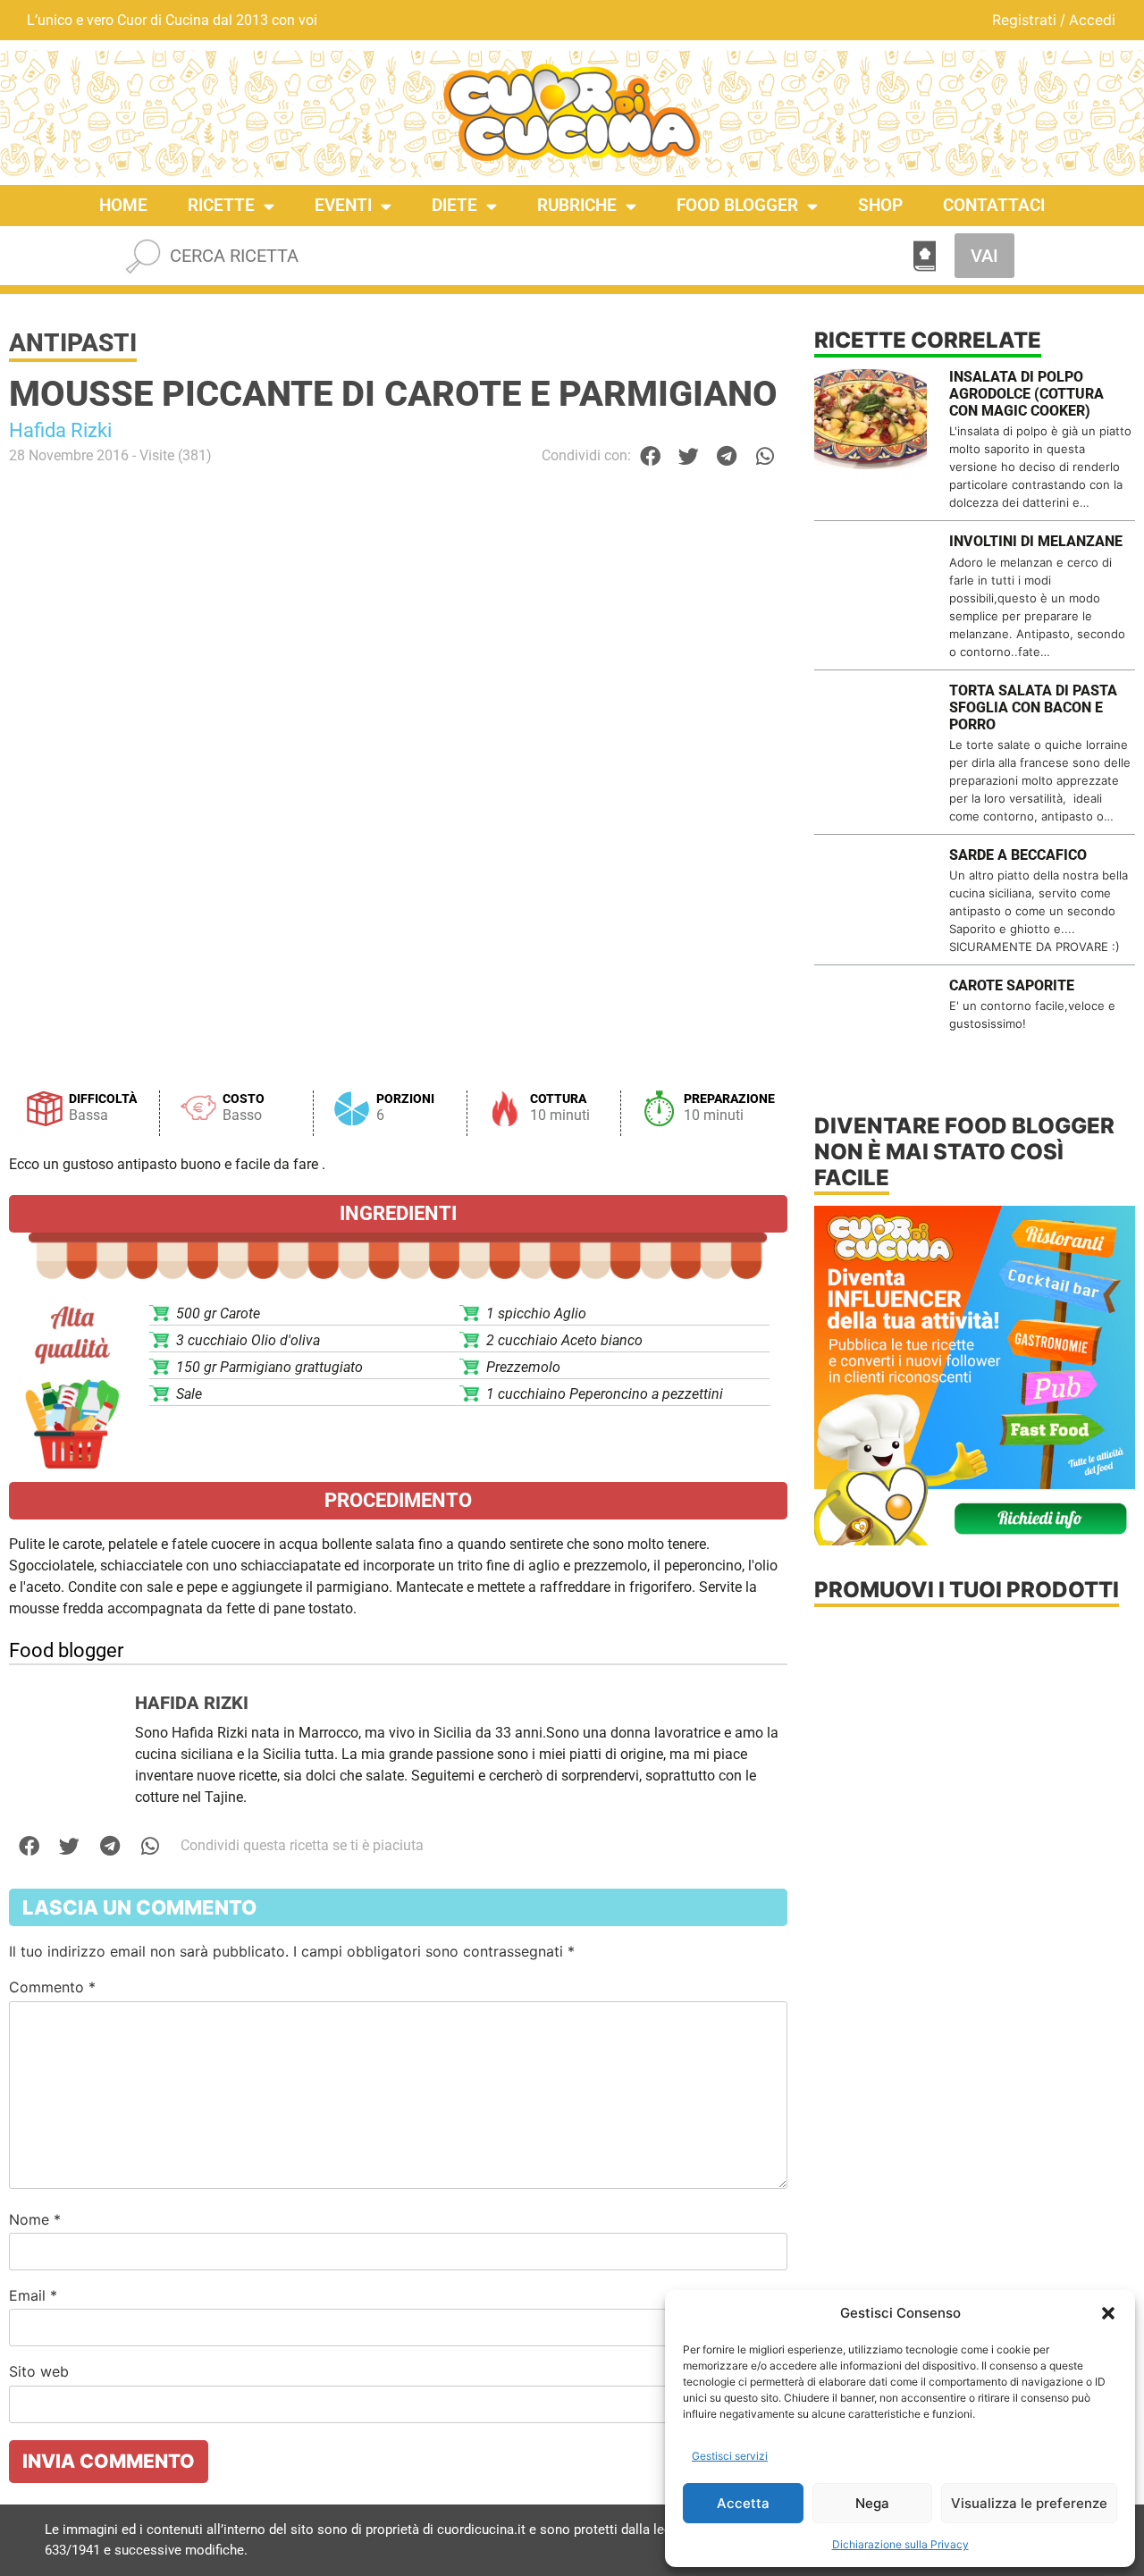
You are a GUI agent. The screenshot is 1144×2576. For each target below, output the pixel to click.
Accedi (1092, 20)
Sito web (39, 2371)
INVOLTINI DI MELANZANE (1036, 541)
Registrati (1024, 20)
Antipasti (73, 343)
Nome (35, 2219)
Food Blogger (737, 205)
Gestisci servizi (730, 2456)
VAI (984, 256)
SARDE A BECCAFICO (1018, 855)
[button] (1108, 2313)
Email (33, 2295)
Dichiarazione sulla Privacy (900, 2544)
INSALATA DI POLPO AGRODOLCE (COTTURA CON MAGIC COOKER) (1026, 394)
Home (123, 205)
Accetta (743, 2503)
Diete (454, 205)
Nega (872, 2503)
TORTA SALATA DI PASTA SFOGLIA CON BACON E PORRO (1033, 707)
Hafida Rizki (60, 430)
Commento (52, 1987)
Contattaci (994, 205)
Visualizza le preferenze (1029, 2503)
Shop (880, 205)
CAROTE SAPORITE (1012, 985)
